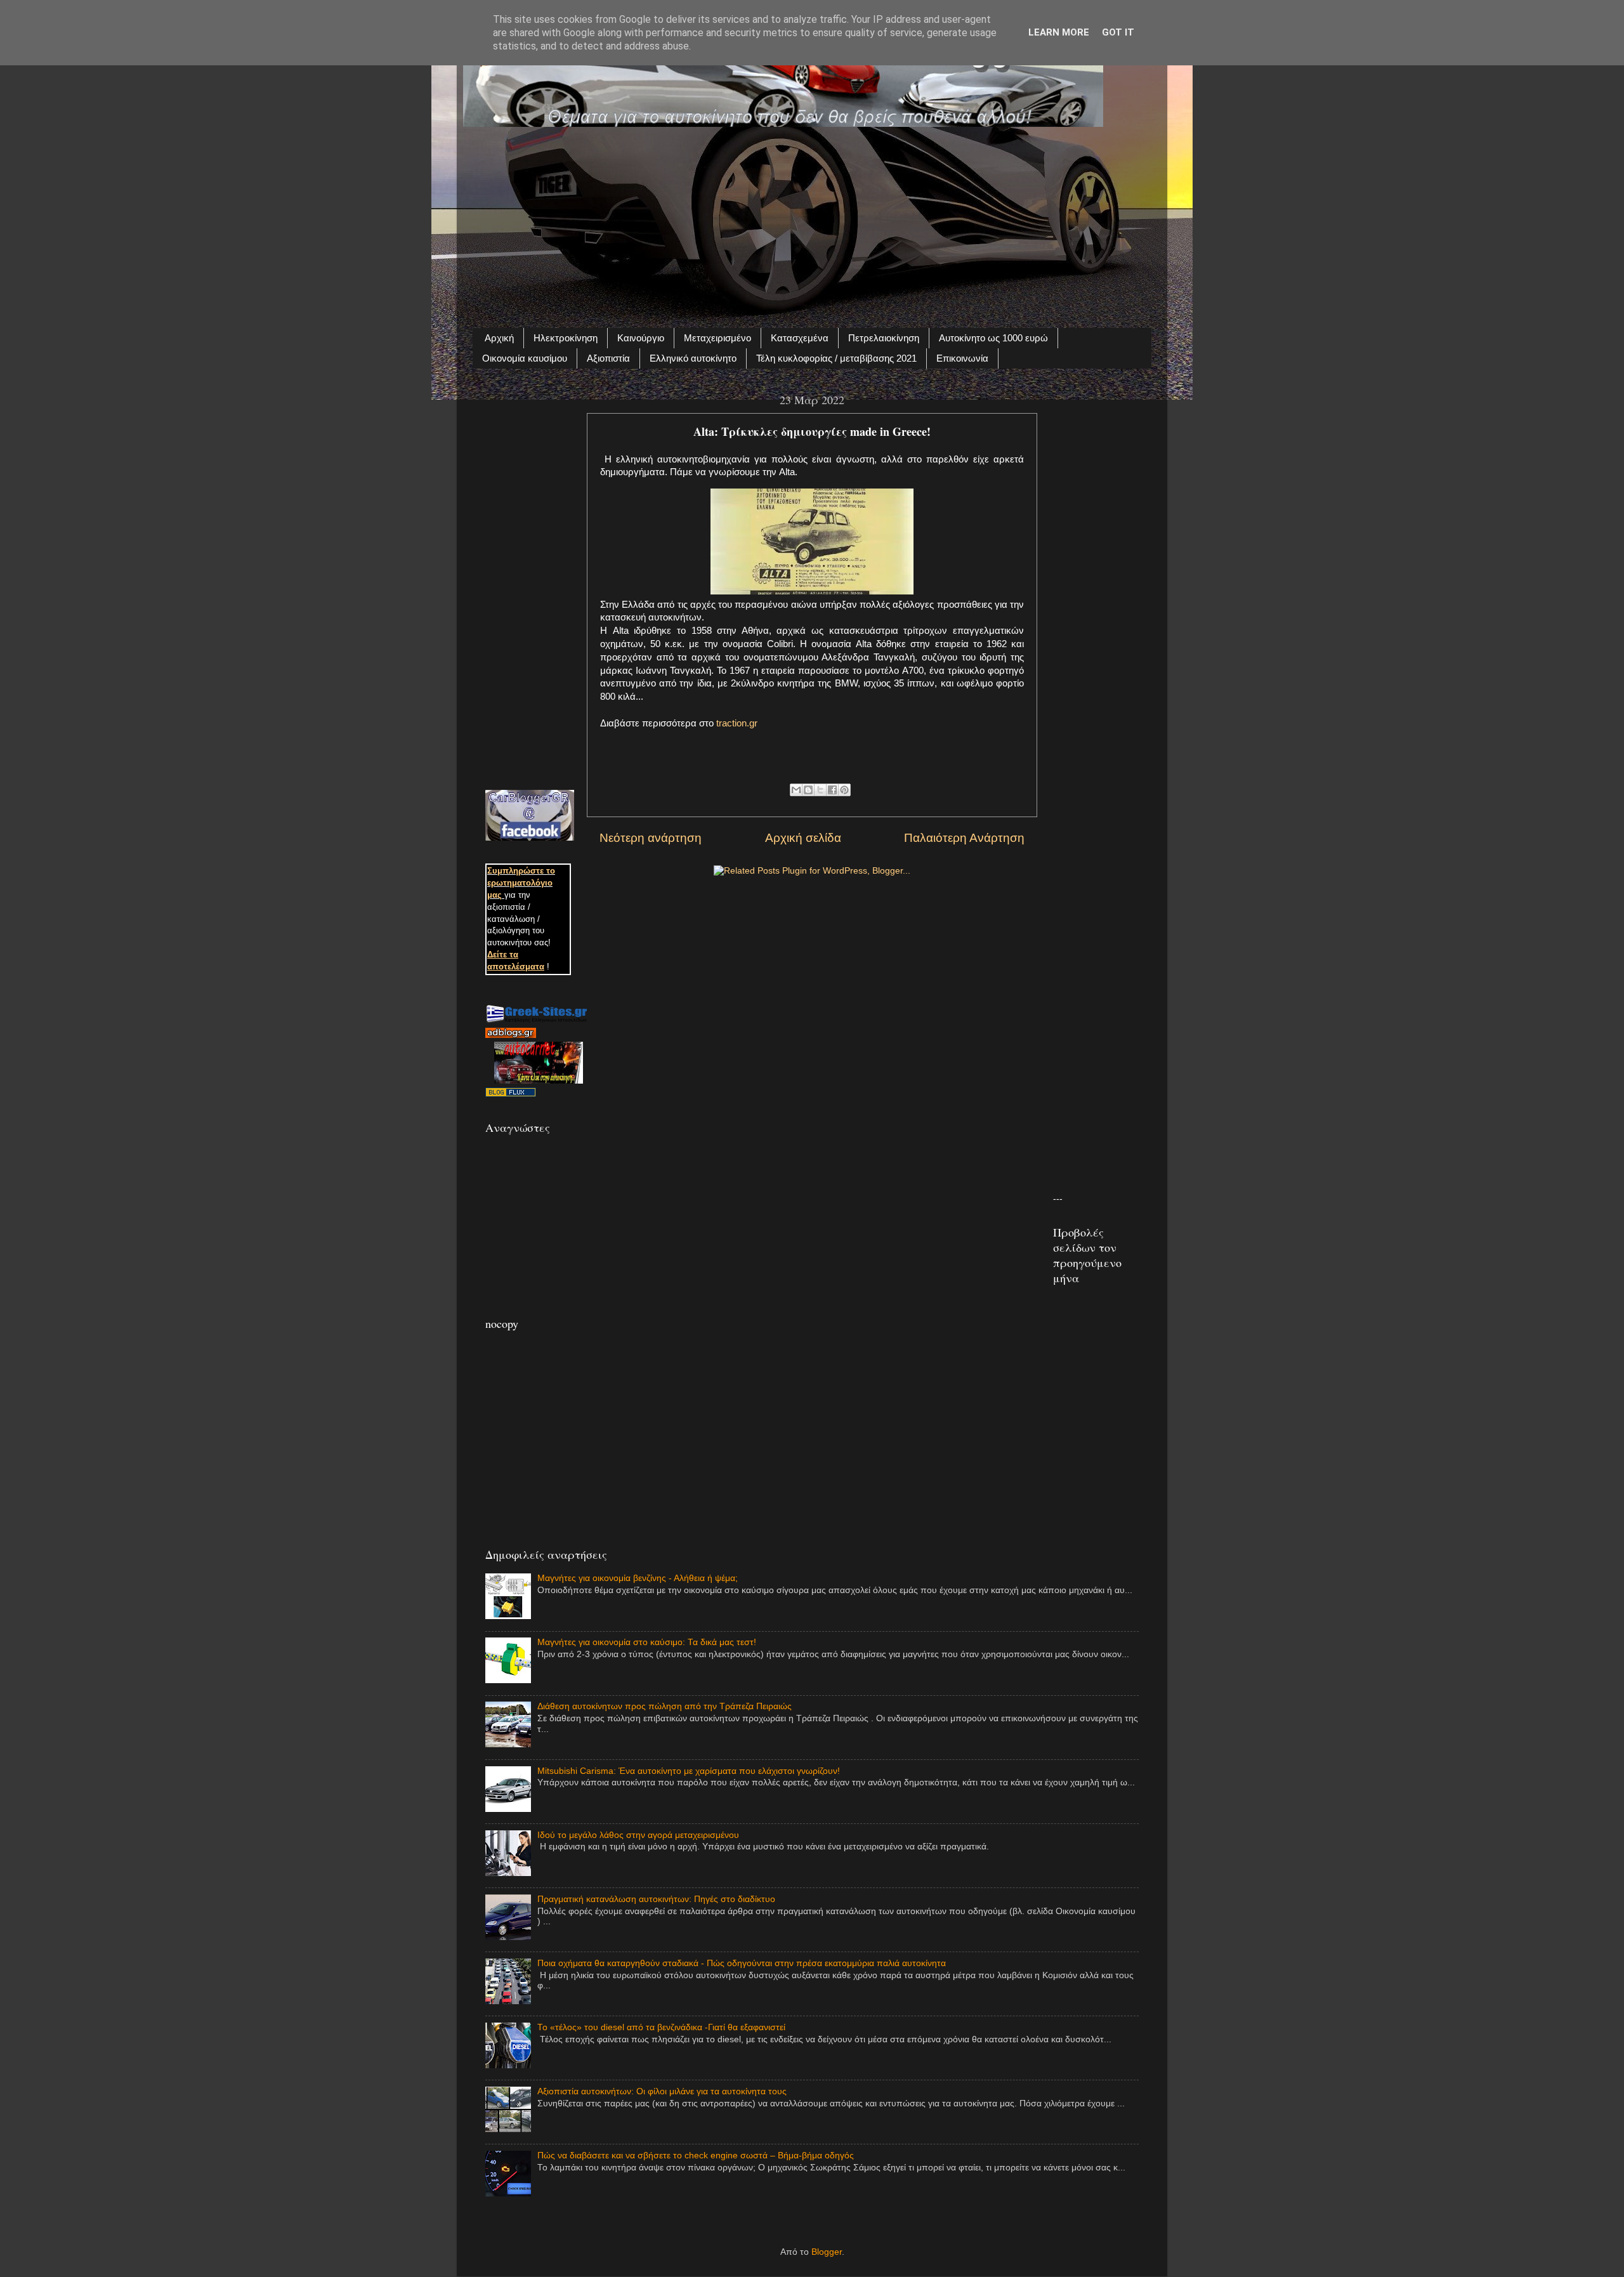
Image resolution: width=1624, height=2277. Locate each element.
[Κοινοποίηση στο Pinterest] (844, 790)
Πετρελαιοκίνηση (884, 338)
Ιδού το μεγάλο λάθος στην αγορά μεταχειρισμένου (638, 1835)
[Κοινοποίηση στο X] (820, 790)
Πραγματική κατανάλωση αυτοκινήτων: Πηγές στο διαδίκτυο (656, 1899)
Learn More (1059, 32)
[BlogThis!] (808, 790)
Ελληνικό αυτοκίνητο (693, 358)
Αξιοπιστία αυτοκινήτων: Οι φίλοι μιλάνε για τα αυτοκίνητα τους (662, 2091)
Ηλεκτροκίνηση (566, 338)
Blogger (827, 2252)
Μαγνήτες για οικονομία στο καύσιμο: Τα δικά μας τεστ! (647, 1642)
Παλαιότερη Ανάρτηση (964, 838)
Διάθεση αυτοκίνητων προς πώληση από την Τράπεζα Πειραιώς (665, 1706)
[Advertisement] (812, 220)
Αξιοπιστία (608, 358)
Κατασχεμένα (800, 338)
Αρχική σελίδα (803, 838)
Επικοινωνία (962, 358)
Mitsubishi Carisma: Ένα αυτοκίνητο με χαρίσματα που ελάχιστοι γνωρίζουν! (689, 1771)
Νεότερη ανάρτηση (651, 838)
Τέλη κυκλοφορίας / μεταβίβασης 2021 (836, 358)
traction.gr (737, 723)
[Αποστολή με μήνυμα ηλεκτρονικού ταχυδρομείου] (796, 790)
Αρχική (499, 338)
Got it (1118, 32)
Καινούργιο (641, 338)
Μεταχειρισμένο (717, 338)
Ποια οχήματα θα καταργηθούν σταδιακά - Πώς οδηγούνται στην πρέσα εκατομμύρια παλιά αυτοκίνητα (742, 1963)
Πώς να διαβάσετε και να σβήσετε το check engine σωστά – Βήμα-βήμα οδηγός (696, 2156)
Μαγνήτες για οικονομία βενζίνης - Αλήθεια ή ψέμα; (638, 1578)
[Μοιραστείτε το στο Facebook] (832, 790)
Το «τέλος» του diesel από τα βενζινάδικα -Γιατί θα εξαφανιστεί (661, 2027)
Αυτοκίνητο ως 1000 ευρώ (993, 338)
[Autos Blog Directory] (511, 1094)
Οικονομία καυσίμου (525, 358)
